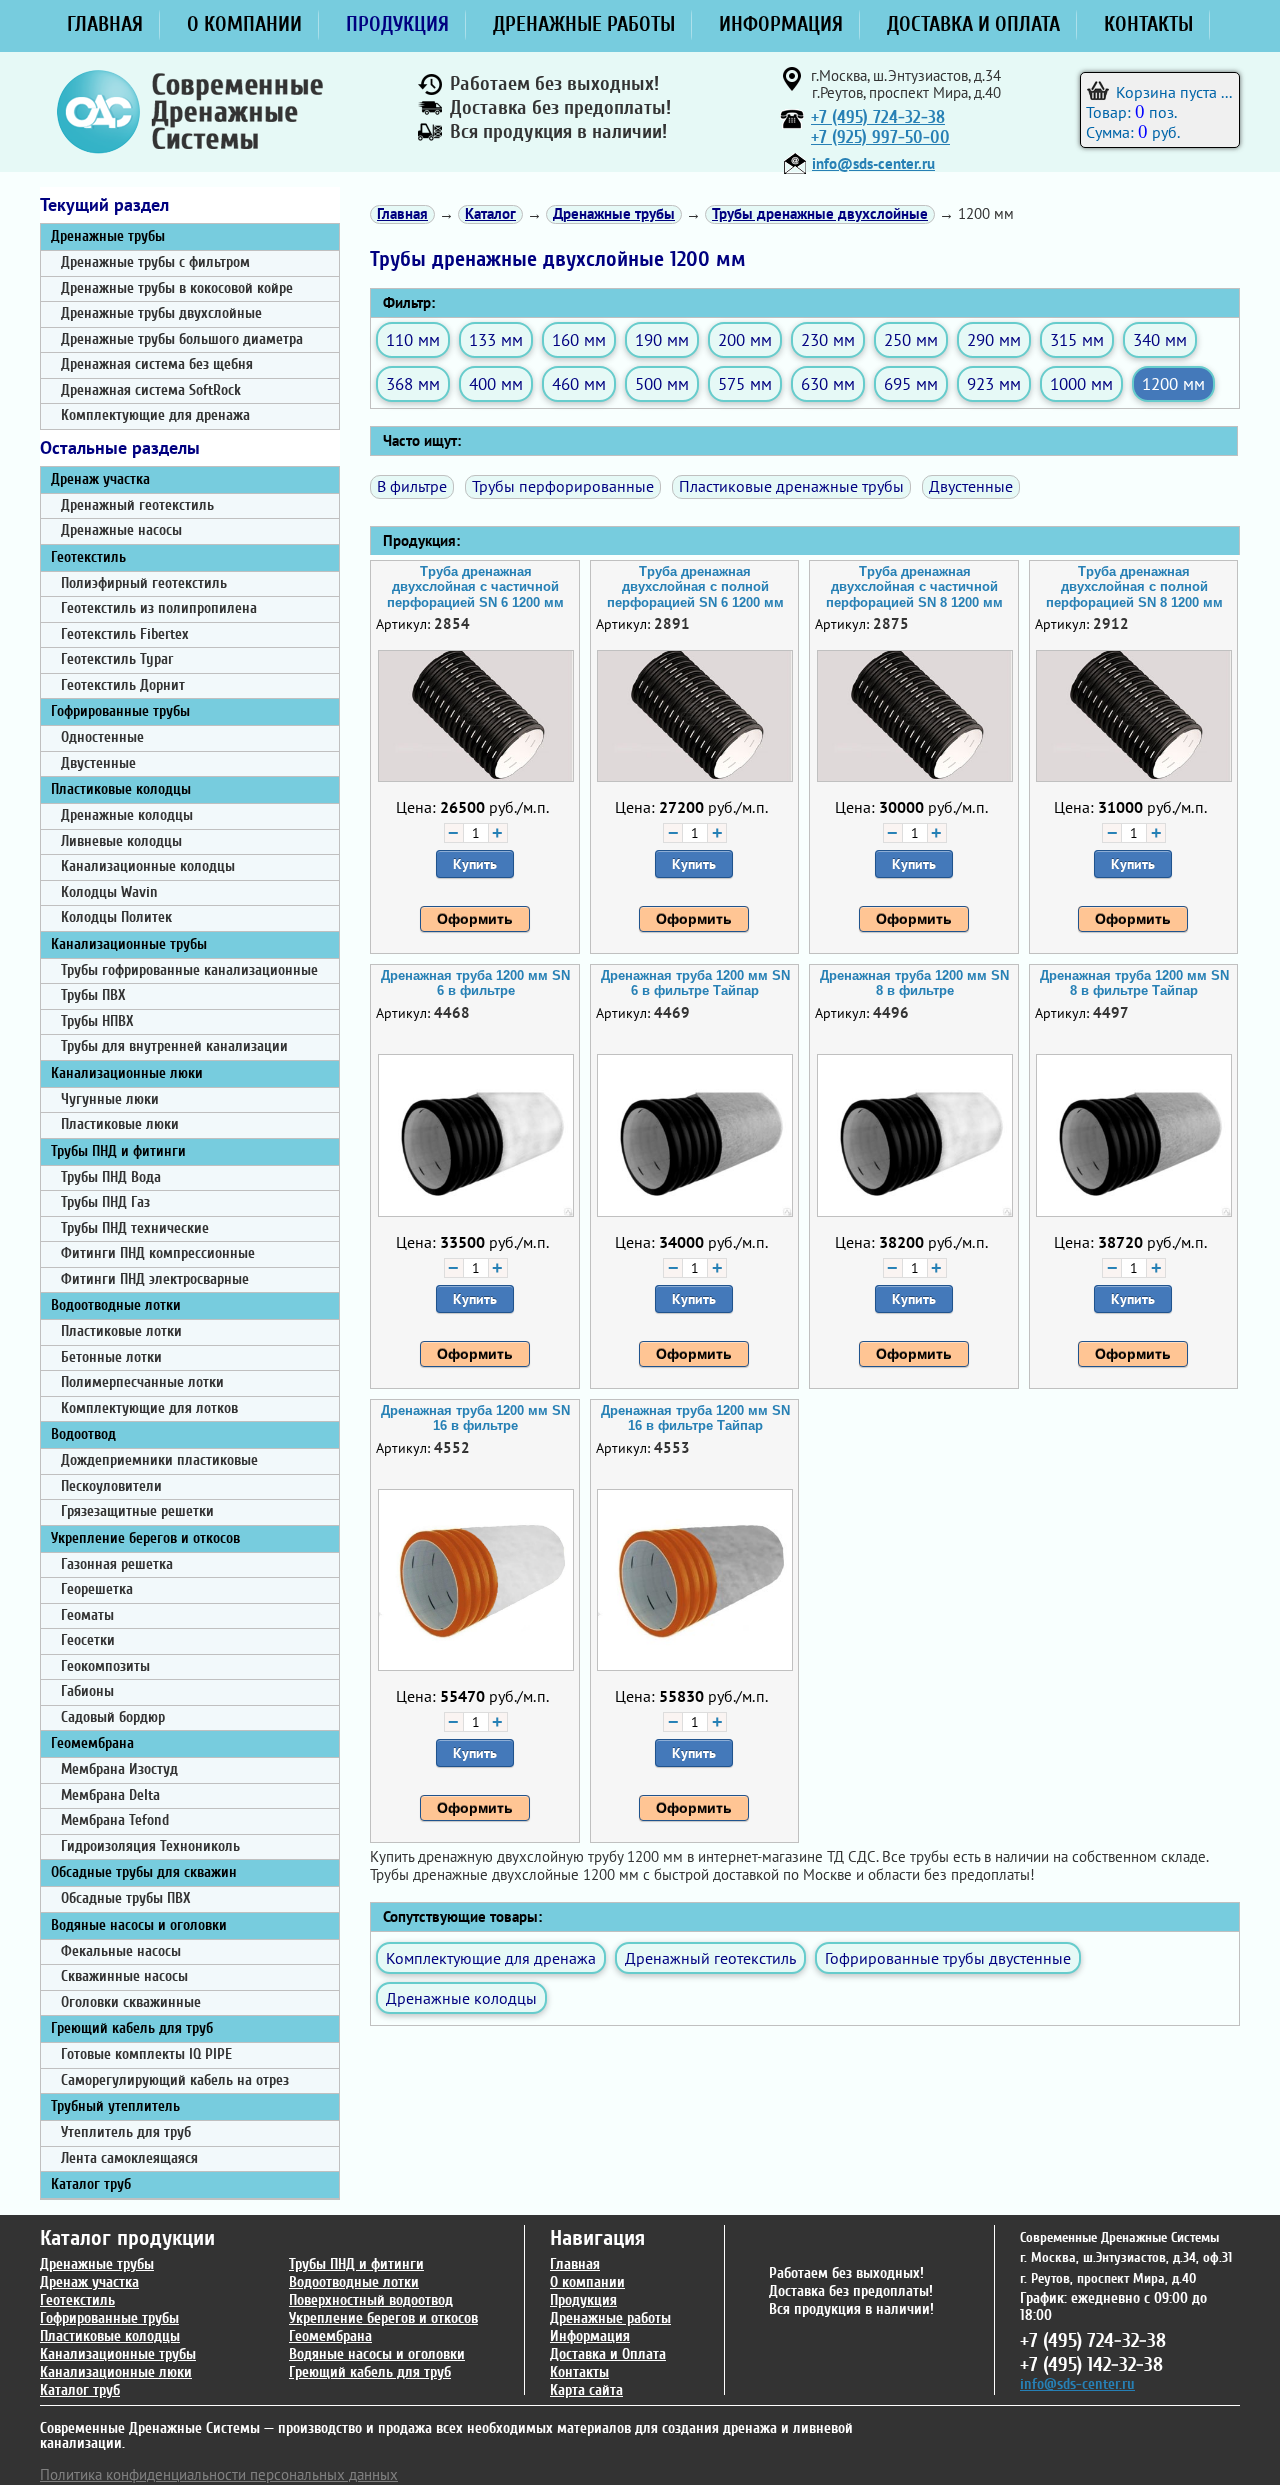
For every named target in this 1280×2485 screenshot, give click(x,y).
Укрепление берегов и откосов (145, 1538)
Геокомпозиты (105, 1666)
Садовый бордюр (113, 1717)
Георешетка (97, 1589)
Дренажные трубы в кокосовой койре (177, 288)
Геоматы (87, 1615)
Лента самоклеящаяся (129, 2158)
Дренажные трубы (108, 236)
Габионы (87, 1691)
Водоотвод (83, 1434)
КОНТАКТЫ (1148, 24)
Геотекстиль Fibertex (124, 634)
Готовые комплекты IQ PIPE (146, 2054)
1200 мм (1173, 383)
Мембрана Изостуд (119, 1769)
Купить (475, 864)
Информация (590, 2336)
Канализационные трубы (129, 944)
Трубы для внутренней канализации (174, 1046)
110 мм (413, 339)
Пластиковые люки (120, 1124)
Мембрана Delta (110, 1795)
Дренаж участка (100, 479)
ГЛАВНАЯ (105, 24)
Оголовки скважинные (131, 2002)
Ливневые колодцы (121, 841)
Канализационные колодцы (148, 866)
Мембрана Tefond (115, 1820)
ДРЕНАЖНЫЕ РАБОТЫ (584, 24)
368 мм (413, 383)
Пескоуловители (111, 1486)
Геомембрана (92, 1743)
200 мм (745, 339)
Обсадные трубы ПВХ (126, 1898)
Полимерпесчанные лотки (142, 1382)
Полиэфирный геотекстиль (144, 583)
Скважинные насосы (124, 1976)
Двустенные (98, 763)
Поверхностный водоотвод (371, 2300)
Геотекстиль (88, 557)
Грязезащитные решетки (137, 1511)
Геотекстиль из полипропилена (159, 608)
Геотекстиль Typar (117, 659)
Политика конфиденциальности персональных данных (219, 2474)
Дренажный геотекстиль (137, 505)
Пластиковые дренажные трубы (791, 486)
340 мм (1160, 339)
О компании (587, 2282)
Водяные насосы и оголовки (139, 1925)
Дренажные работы (610, 2318)
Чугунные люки (110, 1099)
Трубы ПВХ (93, 995)
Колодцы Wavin (109, 892)
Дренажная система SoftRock (151, 390)
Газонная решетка (117, 1564)
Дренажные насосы (121, 530)
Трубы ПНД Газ (105, 1202)
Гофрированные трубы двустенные (948, 1958)
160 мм (579, 339)
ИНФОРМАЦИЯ (781, 24)
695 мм (911, 383)
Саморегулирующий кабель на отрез (175, 2080)
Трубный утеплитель (115, 2106)
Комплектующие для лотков (149, 1408)
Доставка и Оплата (608, 2354)
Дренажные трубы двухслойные (161, 313)
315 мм (1077, 339)
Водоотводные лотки (116, 1305)
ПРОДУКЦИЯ (397, 24)
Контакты (579, 2372)
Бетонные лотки (111, 1357)
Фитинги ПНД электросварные (155, 1279)
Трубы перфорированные (563, 486)
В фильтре (412, 486)
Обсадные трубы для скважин (144, 1872)
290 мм (994, 339)
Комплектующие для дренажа (155, 415)
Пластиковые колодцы (121, 789)
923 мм (994, 383)
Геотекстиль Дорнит (123, 685)
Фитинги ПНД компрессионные (158, 1253)
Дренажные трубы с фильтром (155, 262)
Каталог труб (91, 2184)
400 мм (496, 383)
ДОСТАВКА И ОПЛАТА (973, 24)
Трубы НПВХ (97, 1021)
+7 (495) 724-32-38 (878, 117)
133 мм (496, 339)
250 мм (911, 339)
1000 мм (1081, 383)
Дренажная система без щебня (157, 364)
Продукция (583, 2300)
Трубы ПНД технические (135, 1228)
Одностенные (102, 737)
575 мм (745, 383)
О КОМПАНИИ (244, 24)
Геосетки (88, 1640)
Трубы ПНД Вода (111, 1177)
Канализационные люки (127, 1073)
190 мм (662, 339)
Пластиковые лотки (121, 1331)
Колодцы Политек (116, 917)
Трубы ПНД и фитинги (118, 1151)
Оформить (475, 919)
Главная (575, 2264)
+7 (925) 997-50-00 (880, 137)
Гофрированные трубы (120, 711)
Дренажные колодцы (127, 815)
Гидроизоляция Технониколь (150, 1846)
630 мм (828, 383)
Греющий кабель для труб (132, 2028)
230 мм (828, 339)
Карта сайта (586, 2390)
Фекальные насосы (121, 1951)
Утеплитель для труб (126, 2132)
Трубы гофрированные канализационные (189, 970)
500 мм (662, 383)
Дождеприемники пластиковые (159, 1460)
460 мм (579, 383)
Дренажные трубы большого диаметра (182, 339)
